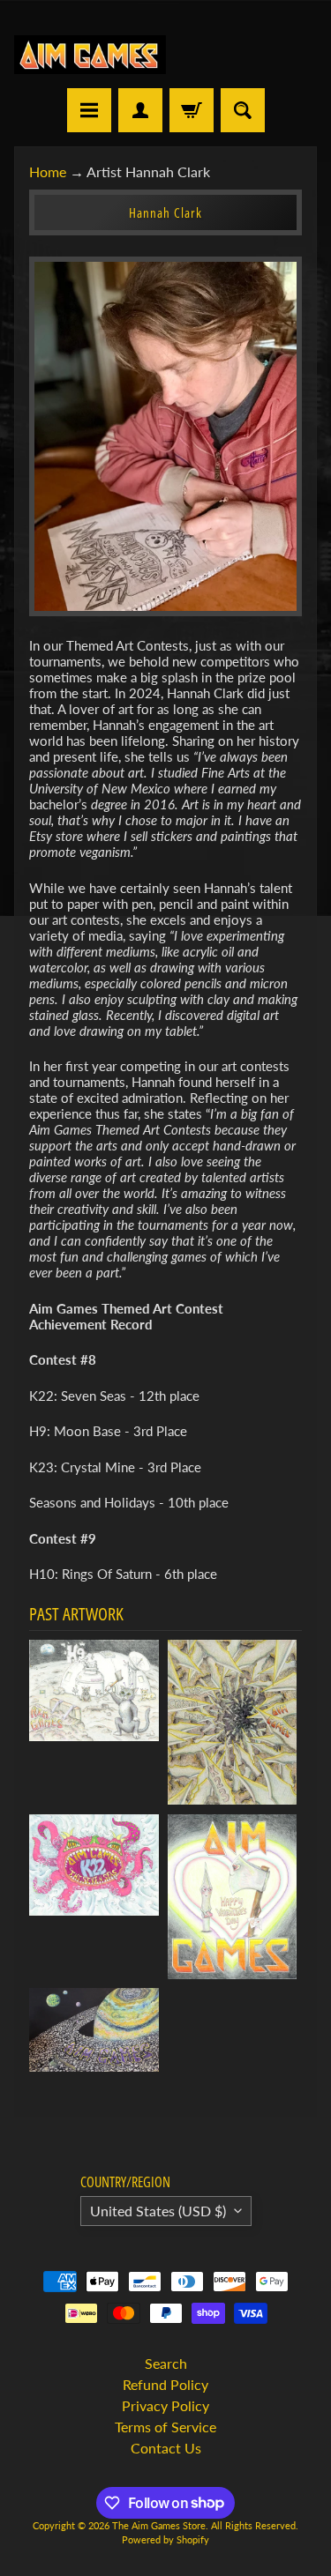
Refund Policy (165, 2384)
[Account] (140, 110)
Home (48, 171)
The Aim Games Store (159, 2525)
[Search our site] (243, 110)
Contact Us (166, 2448)
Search (166, 2363)
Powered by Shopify (165, 2539)
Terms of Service (165, 2427)
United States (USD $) (158, 2211)
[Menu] (89, 110)
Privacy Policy (165, 2405)
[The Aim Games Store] (90, 55)
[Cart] (192, 110)
